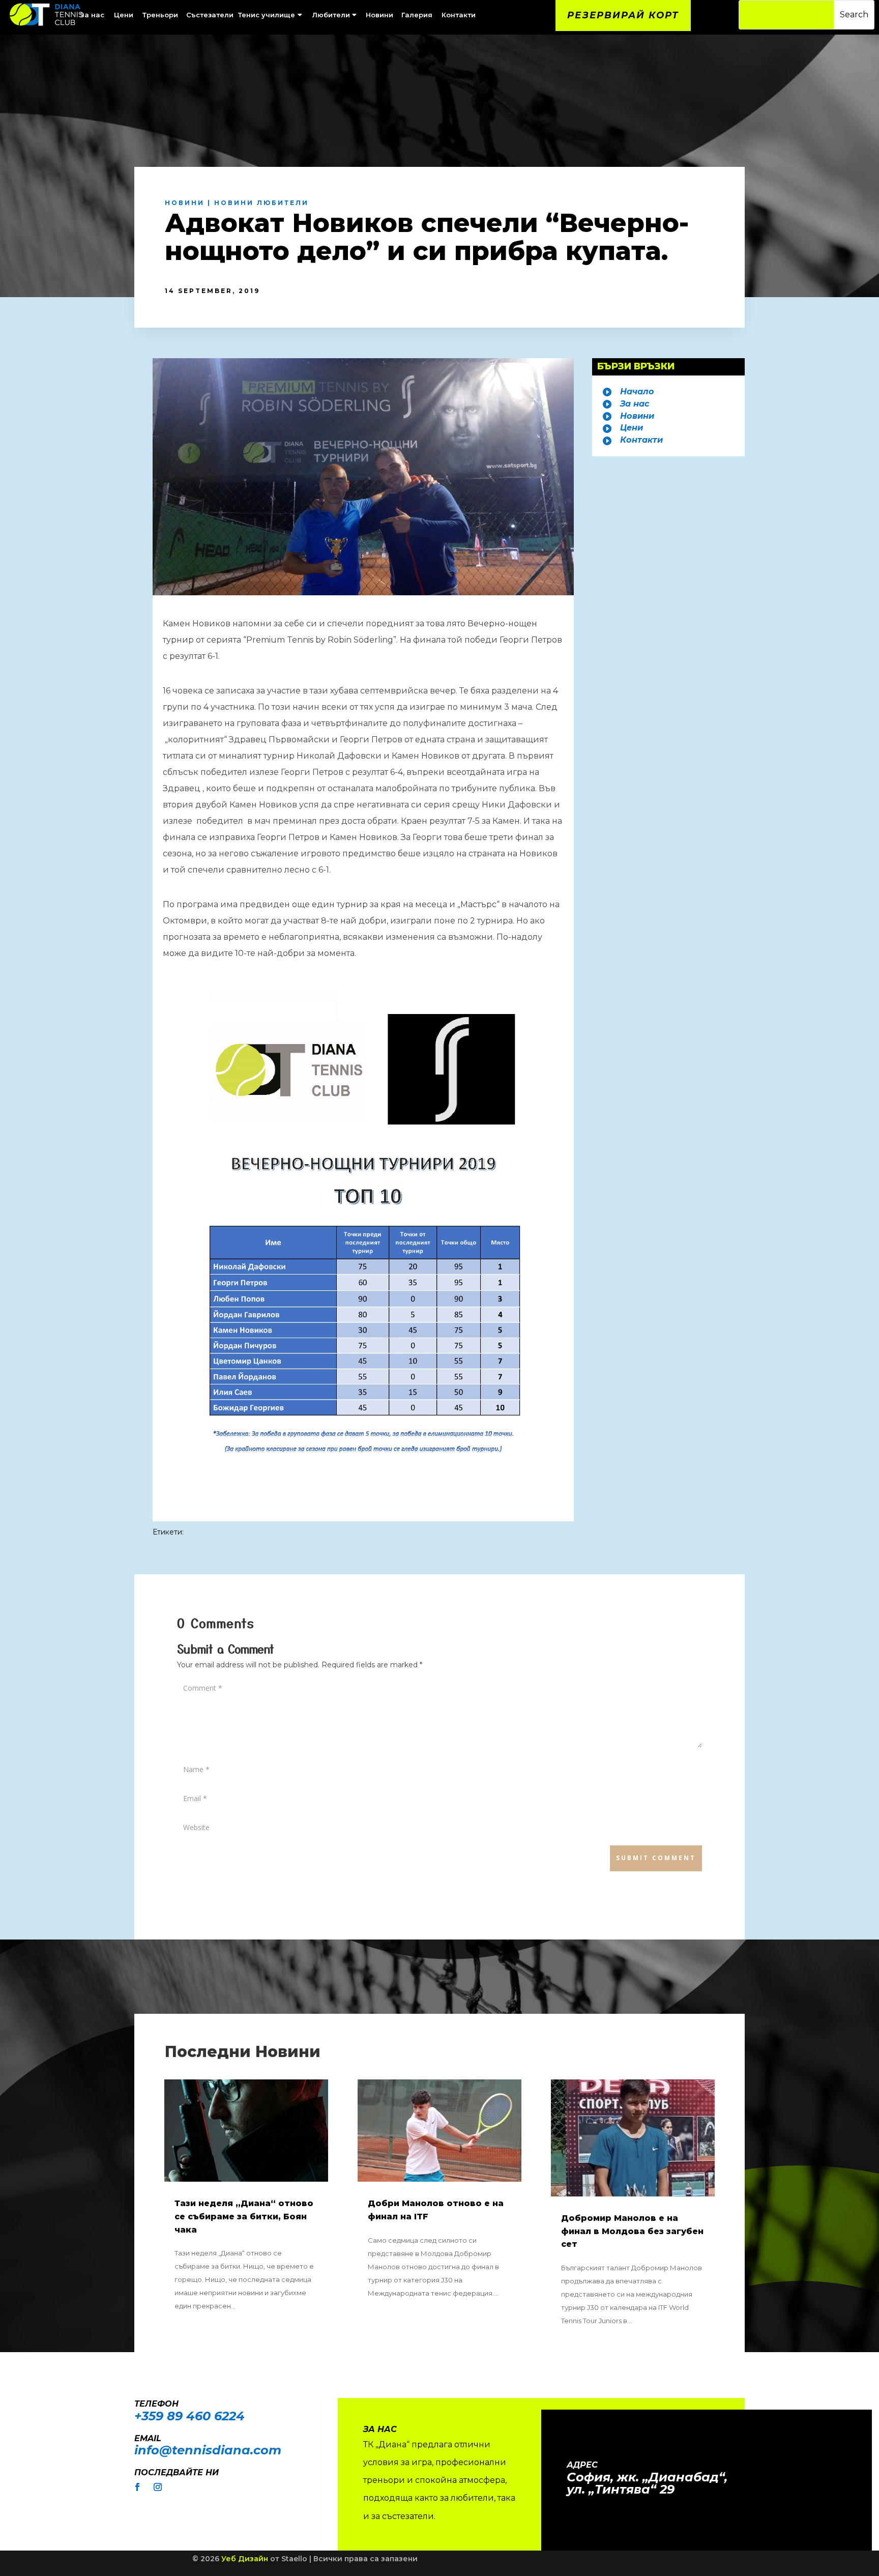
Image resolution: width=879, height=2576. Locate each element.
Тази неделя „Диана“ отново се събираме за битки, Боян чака (244, 2216)
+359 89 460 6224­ (189, 2416)
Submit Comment (656, 1858)
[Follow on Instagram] (158, 2487)
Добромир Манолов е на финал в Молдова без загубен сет (632, 2231)
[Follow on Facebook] (137, 2487)
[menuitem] (125, 15)
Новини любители (261, 203)
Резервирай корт (623, 15)
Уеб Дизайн (245, 2559)
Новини (185, 203)
